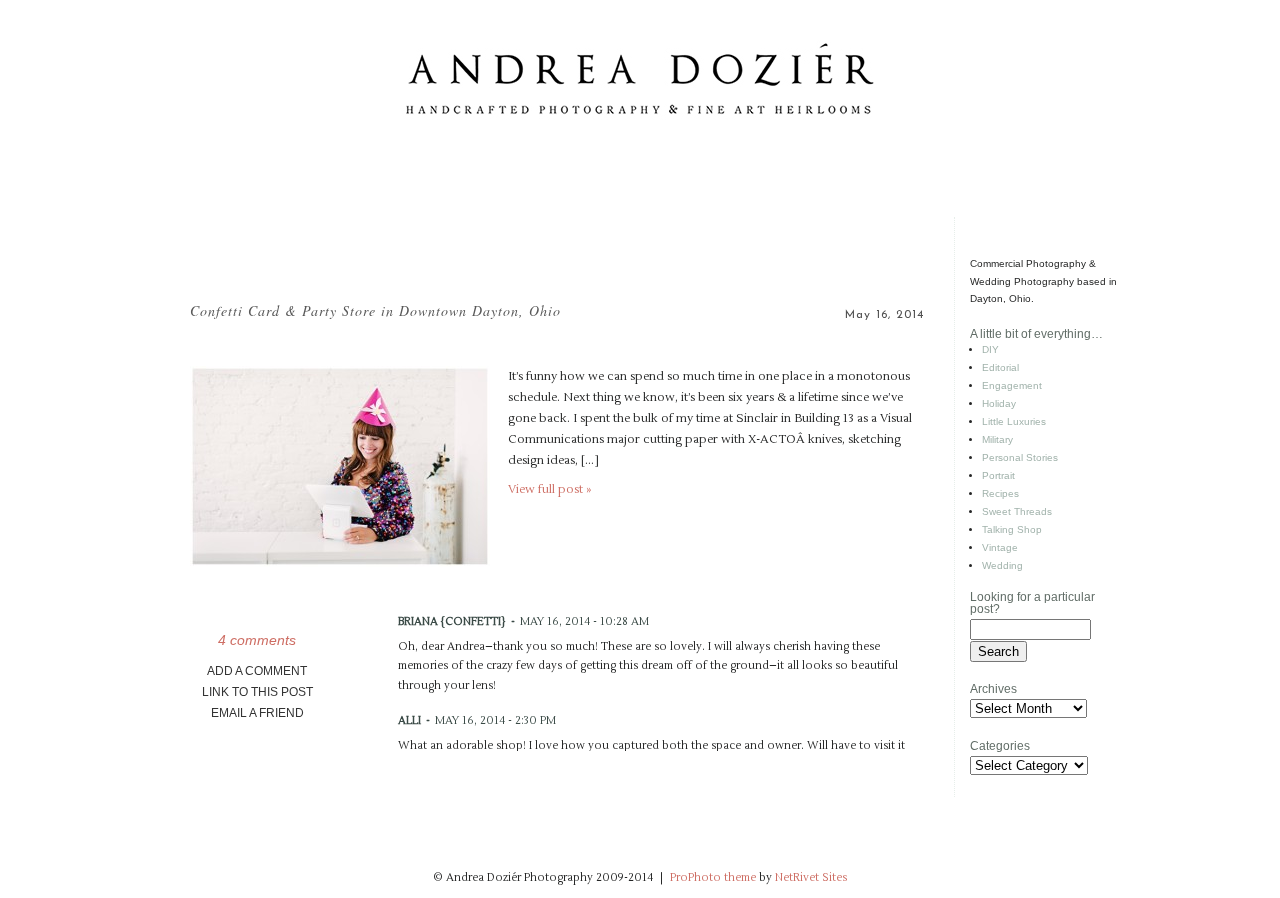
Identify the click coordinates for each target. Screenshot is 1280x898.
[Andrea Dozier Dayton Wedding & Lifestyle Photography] (640, 213)
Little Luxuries (1014, 421)
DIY (990, 349)
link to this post (257, 692)
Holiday (999, 403)
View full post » (549, 489)
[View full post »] (340, 466)
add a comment (257, 671)
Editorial (1000, 367)
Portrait (998, 475)
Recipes (1000, 493)
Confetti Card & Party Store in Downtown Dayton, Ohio (375, 310)
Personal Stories (1020, 457)
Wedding (1002, 565)
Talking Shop (1012, 529)
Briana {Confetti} (452, 621)
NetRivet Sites (811, 877)
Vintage (1000, 547)
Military (997, 439)
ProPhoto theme (713, 877)
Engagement (1012, 385)
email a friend (257, 713)
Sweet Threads (1017, 511)
